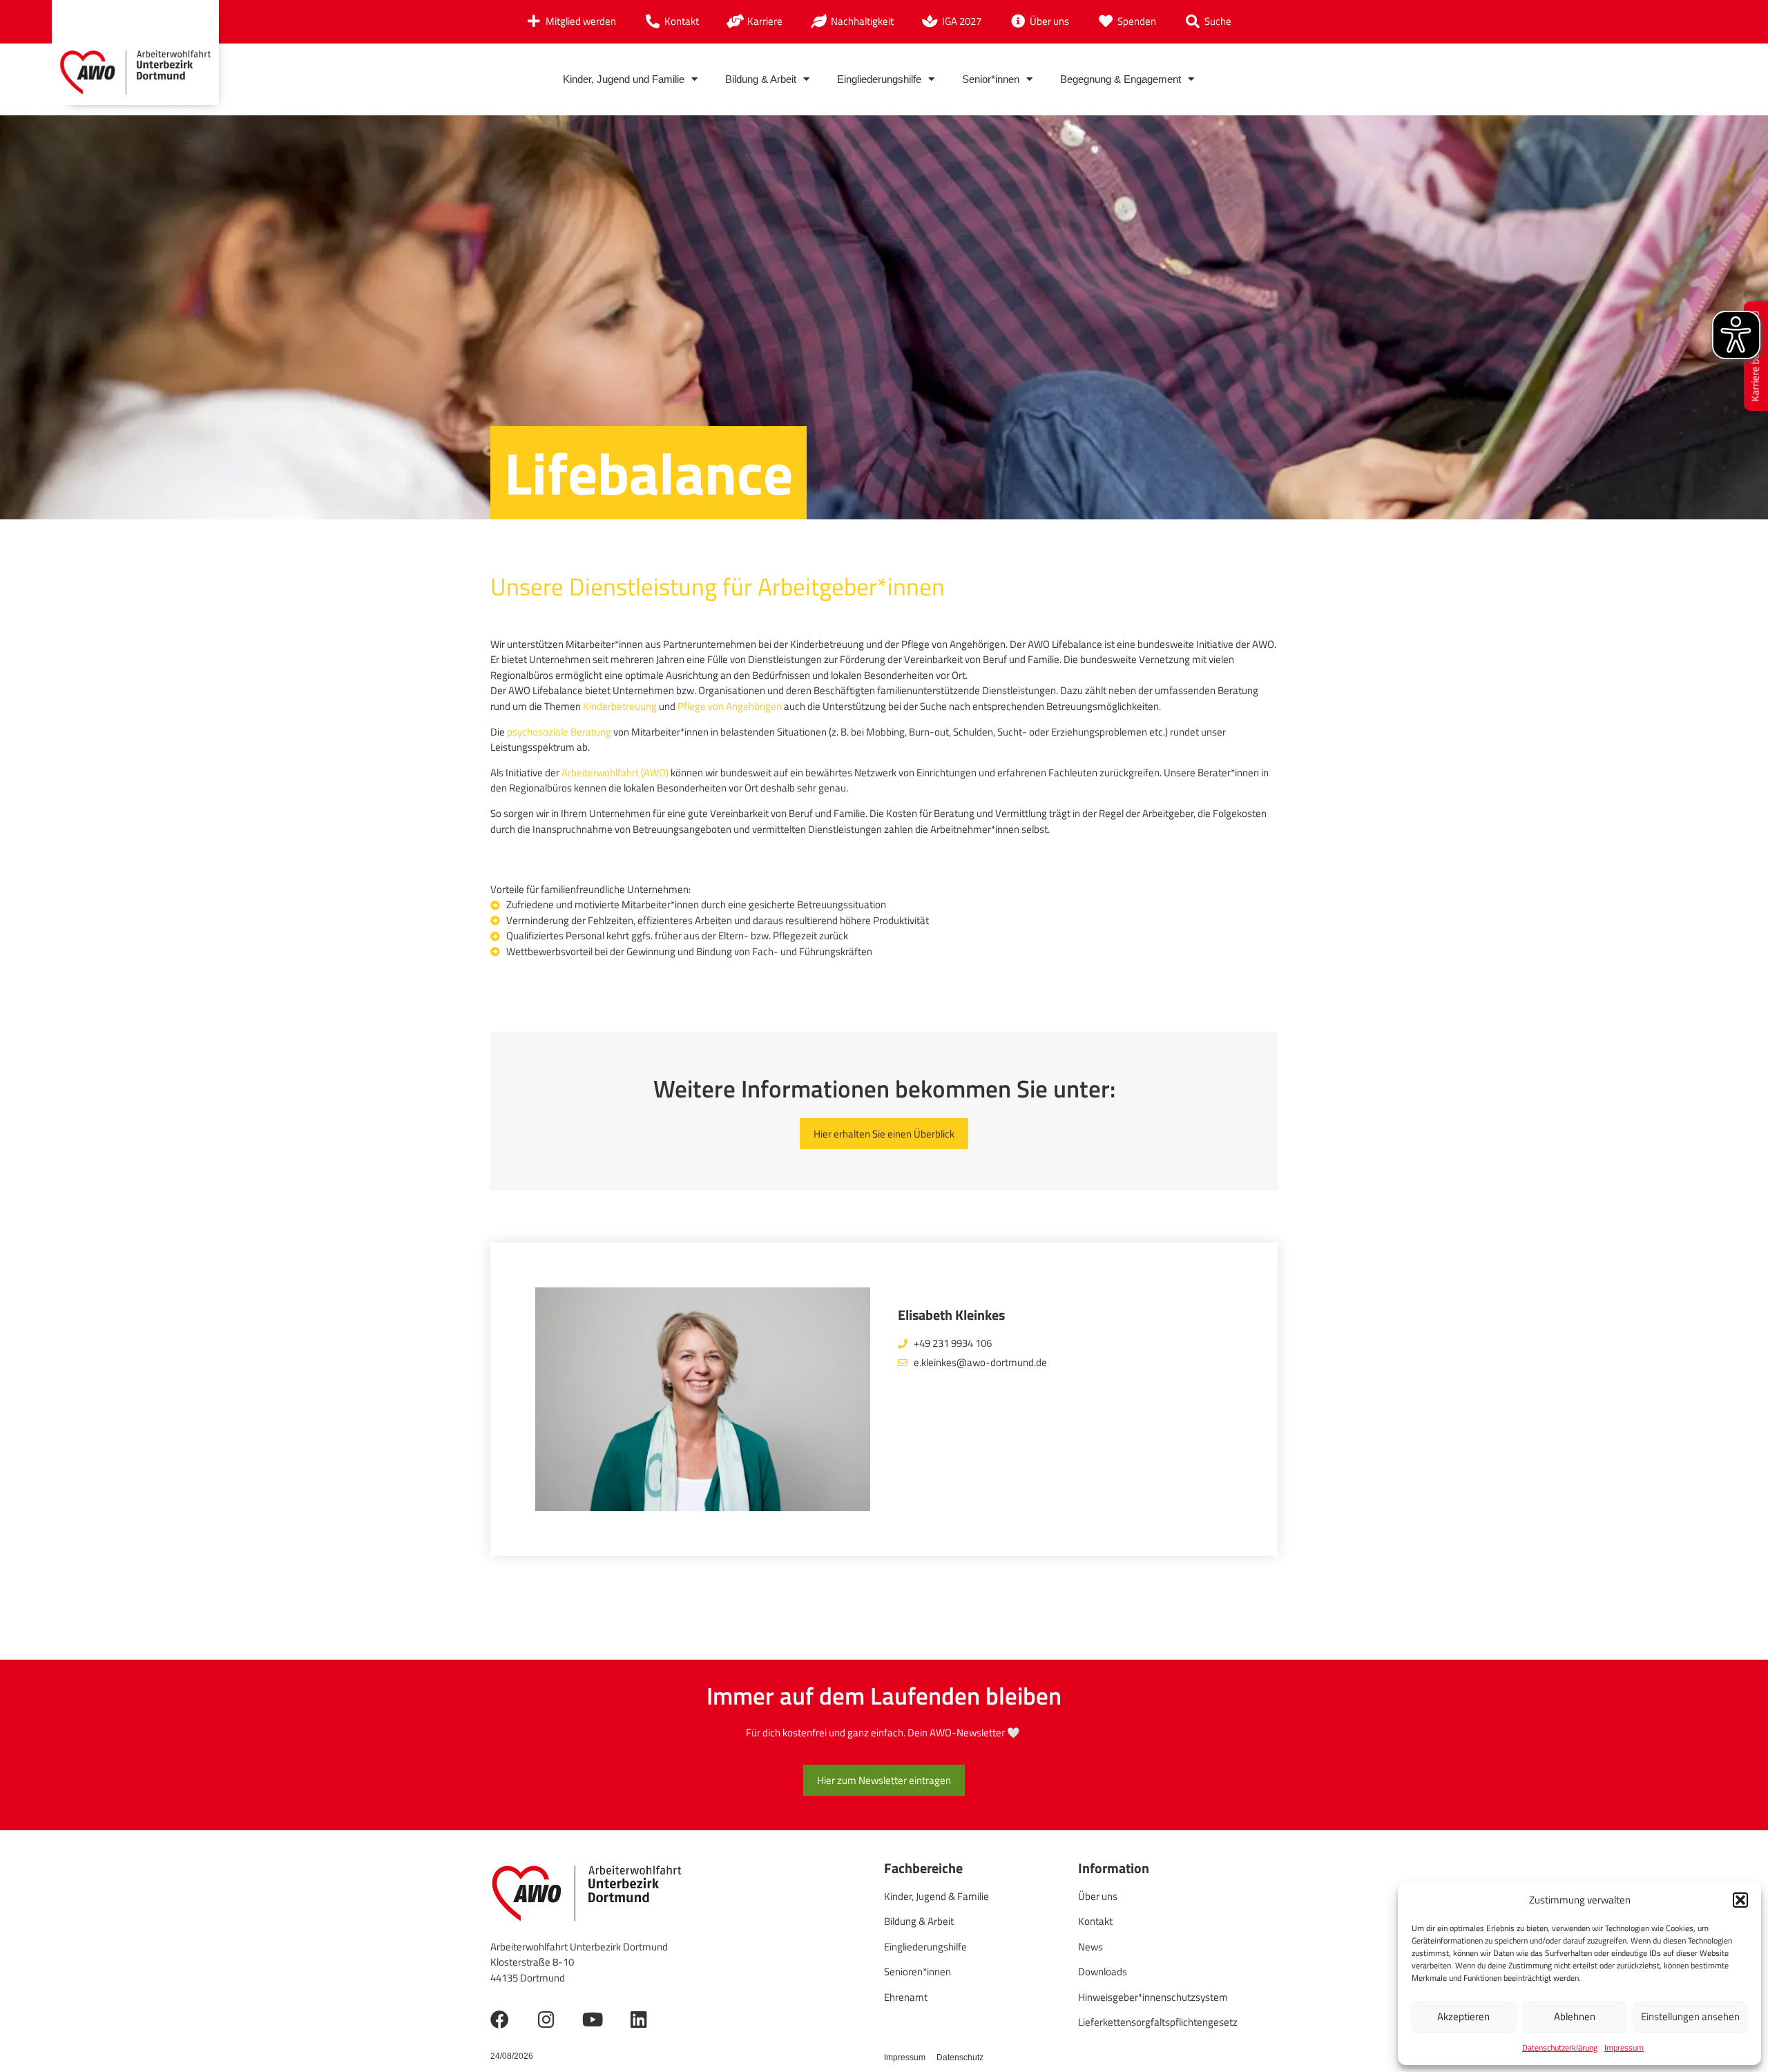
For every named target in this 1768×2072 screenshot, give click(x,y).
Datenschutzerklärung (1560, 2047)
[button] (1740, 1900)
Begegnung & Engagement (1121, 79)
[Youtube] (592, 2019)
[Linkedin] (638, 2019)
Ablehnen (1575, 2016)
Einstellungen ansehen (1690, 2016)
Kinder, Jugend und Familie (624, 79)
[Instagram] (546, 2019)
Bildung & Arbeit (761, 79)
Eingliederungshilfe (879, 79)
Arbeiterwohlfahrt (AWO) (615, 773)
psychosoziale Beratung (559, 732)
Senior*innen (991, 79)
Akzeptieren (1463, 2016)
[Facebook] (500, 2019)
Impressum (1624, 2047)
